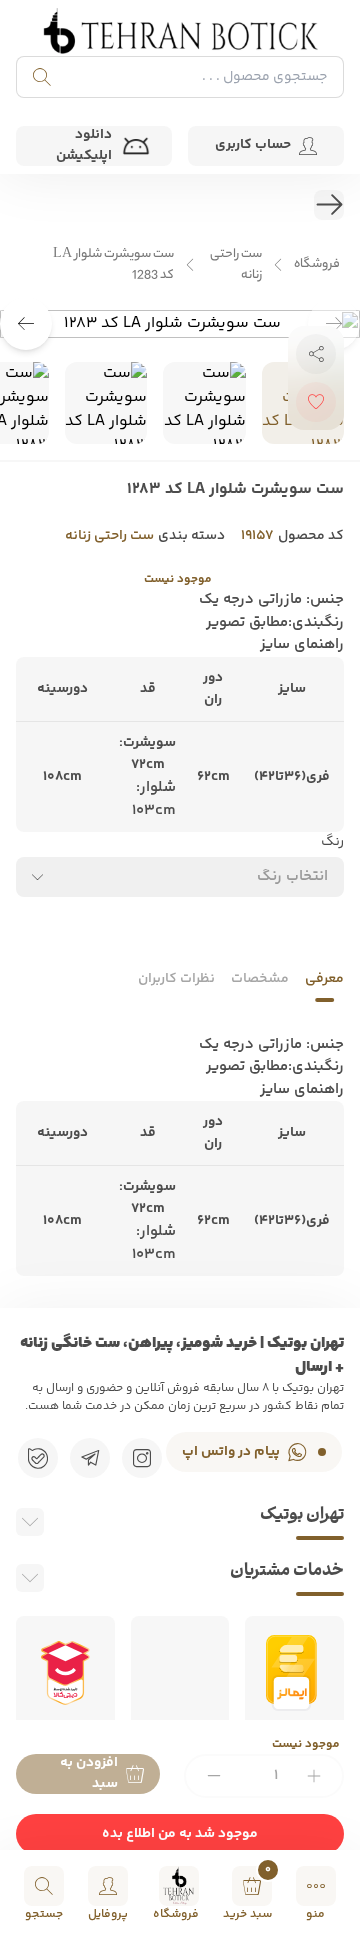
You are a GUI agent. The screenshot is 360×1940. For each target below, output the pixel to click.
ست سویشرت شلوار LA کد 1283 (113, 265)
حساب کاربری (253, 145)
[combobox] (180, 877)
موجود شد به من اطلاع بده (180, 1834)
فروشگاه (317, 264)
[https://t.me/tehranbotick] (90, 1458)
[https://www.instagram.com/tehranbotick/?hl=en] (142, 1458)
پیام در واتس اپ (231, 1452)
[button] (26, 324)
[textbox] (292, 876)
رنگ (332, 842)
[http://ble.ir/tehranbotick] (38, 1458)
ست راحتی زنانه (236, 265)
